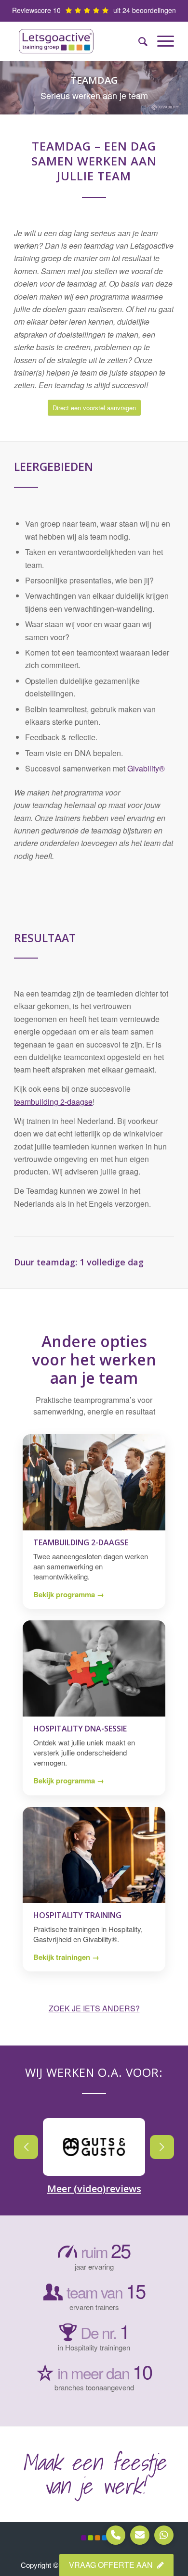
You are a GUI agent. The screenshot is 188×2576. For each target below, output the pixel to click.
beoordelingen (154, 10)
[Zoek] (138, 41)
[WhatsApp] (164, 2535)
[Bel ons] (116, 2535)
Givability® (146, 768)
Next (162, 2147)
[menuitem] (138, 41)
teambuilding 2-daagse (53, 1102)
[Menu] (161, 41)
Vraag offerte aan (112, 2565)
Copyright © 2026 (49, 2565)
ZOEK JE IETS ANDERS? (94, 2008)
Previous (26, 2147)
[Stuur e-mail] (140, 2535)
